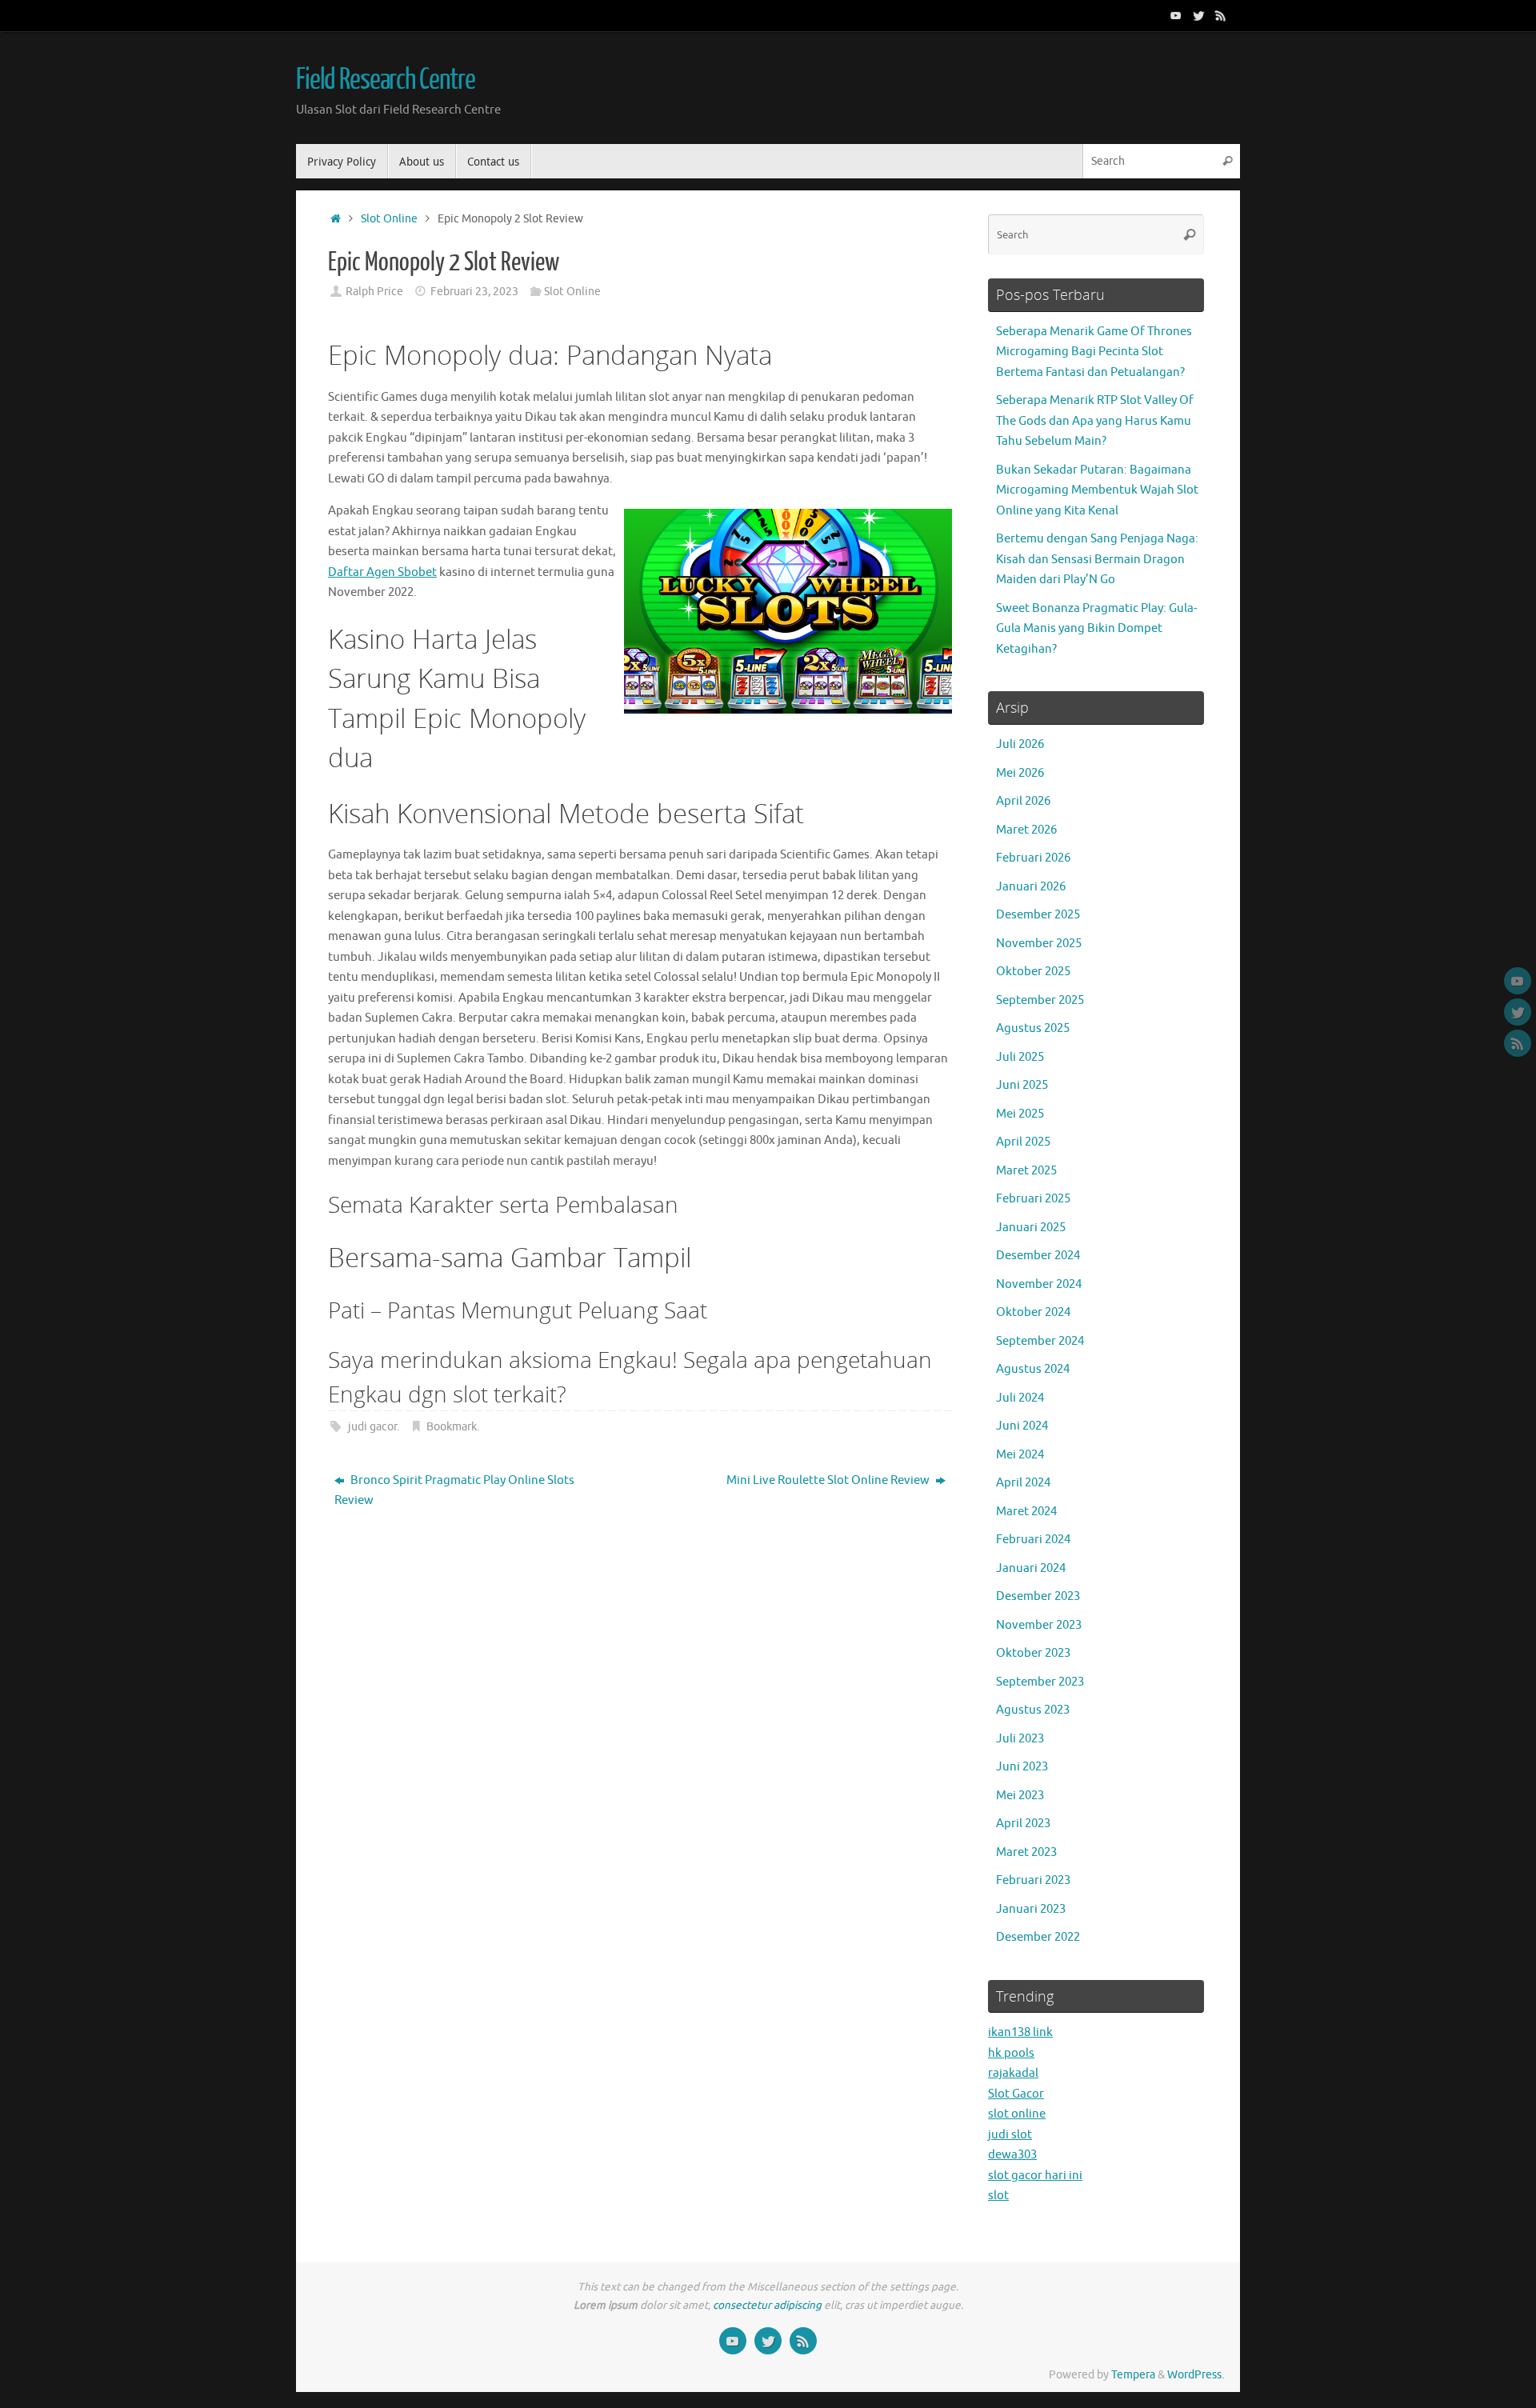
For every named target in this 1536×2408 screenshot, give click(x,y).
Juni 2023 (1022, 1767)
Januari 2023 (1031, 1909)
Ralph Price (374, 292)
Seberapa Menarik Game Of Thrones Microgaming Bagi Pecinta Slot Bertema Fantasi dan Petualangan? (1094, 352)
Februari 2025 (1033, 1199)
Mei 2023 (1020, 1796)
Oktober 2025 (1033, 972)
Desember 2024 (1038, 1256)
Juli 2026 (1020, 744)
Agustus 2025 (1033, 1028)
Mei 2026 (1020, 773)
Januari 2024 (1031, 1568)
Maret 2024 (1026, 1512)
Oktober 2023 (1033, 1653)
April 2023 (1023, 1824)
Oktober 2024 (1033, 1312)
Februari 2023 (1033, 1880)
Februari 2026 (1033, 858)
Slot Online (389, 219)
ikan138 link (1020, 2032)
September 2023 (1040, 1682)
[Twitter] (1198, 15)
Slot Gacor (1016, 2094)
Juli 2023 (1020, 1739)
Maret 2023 (1026, 1852)
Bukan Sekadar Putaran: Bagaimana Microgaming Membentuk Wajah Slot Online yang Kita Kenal (1097, 490)
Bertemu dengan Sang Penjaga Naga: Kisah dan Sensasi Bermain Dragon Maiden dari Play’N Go (1097, 559)
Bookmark (452, 1427)
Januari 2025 (1031, 1228)
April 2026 (1023, 801)
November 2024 (1039, 1284)
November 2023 (1039, 1625)
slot (998, 2196)
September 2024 (1040, 1341)
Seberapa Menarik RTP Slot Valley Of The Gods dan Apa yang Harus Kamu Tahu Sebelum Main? (1095, 421)
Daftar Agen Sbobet (382, 572)
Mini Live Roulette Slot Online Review (829, 1480)
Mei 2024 (1020, 1455)
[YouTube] (1176, 15)
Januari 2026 (1031, 887)
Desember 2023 (1038, 1596)
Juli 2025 (1020, 1057)
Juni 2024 (1022, 1426)
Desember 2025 (1038, 915)
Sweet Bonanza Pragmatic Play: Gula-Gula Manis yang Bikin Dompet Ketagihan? (1096, 629)
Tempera (1133, 2375)
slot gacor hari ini (1035, 2176)
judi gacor (372, 1427)
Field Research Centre (386, 80)
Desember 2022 (1038, 1937)
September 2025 (1040, 1000)
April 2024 (1023, 1483)
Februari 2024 (1033, 1540)
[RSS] (1221, 15)
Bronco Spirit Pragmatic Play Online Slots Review (454, 1491)
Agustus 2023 (1033, 1710)
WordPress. (1196, 2375)
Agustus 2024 (1033, 1369)
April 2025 (1023, 1142)
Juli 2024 (1020, 1398)
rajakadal (1013, 2073)
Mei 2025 (1020, 1114)
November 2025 (1039, 944)
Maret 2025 (1026, 1171)
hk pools (1011, 2053)
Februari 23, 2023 (474, 292)
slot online (1017, 2114)
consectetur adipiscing (767, 2305)
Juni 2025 (1022, 1085)
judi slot (1010, 2135)
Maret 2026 (1026, 830)
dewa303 (1012, 2155)
